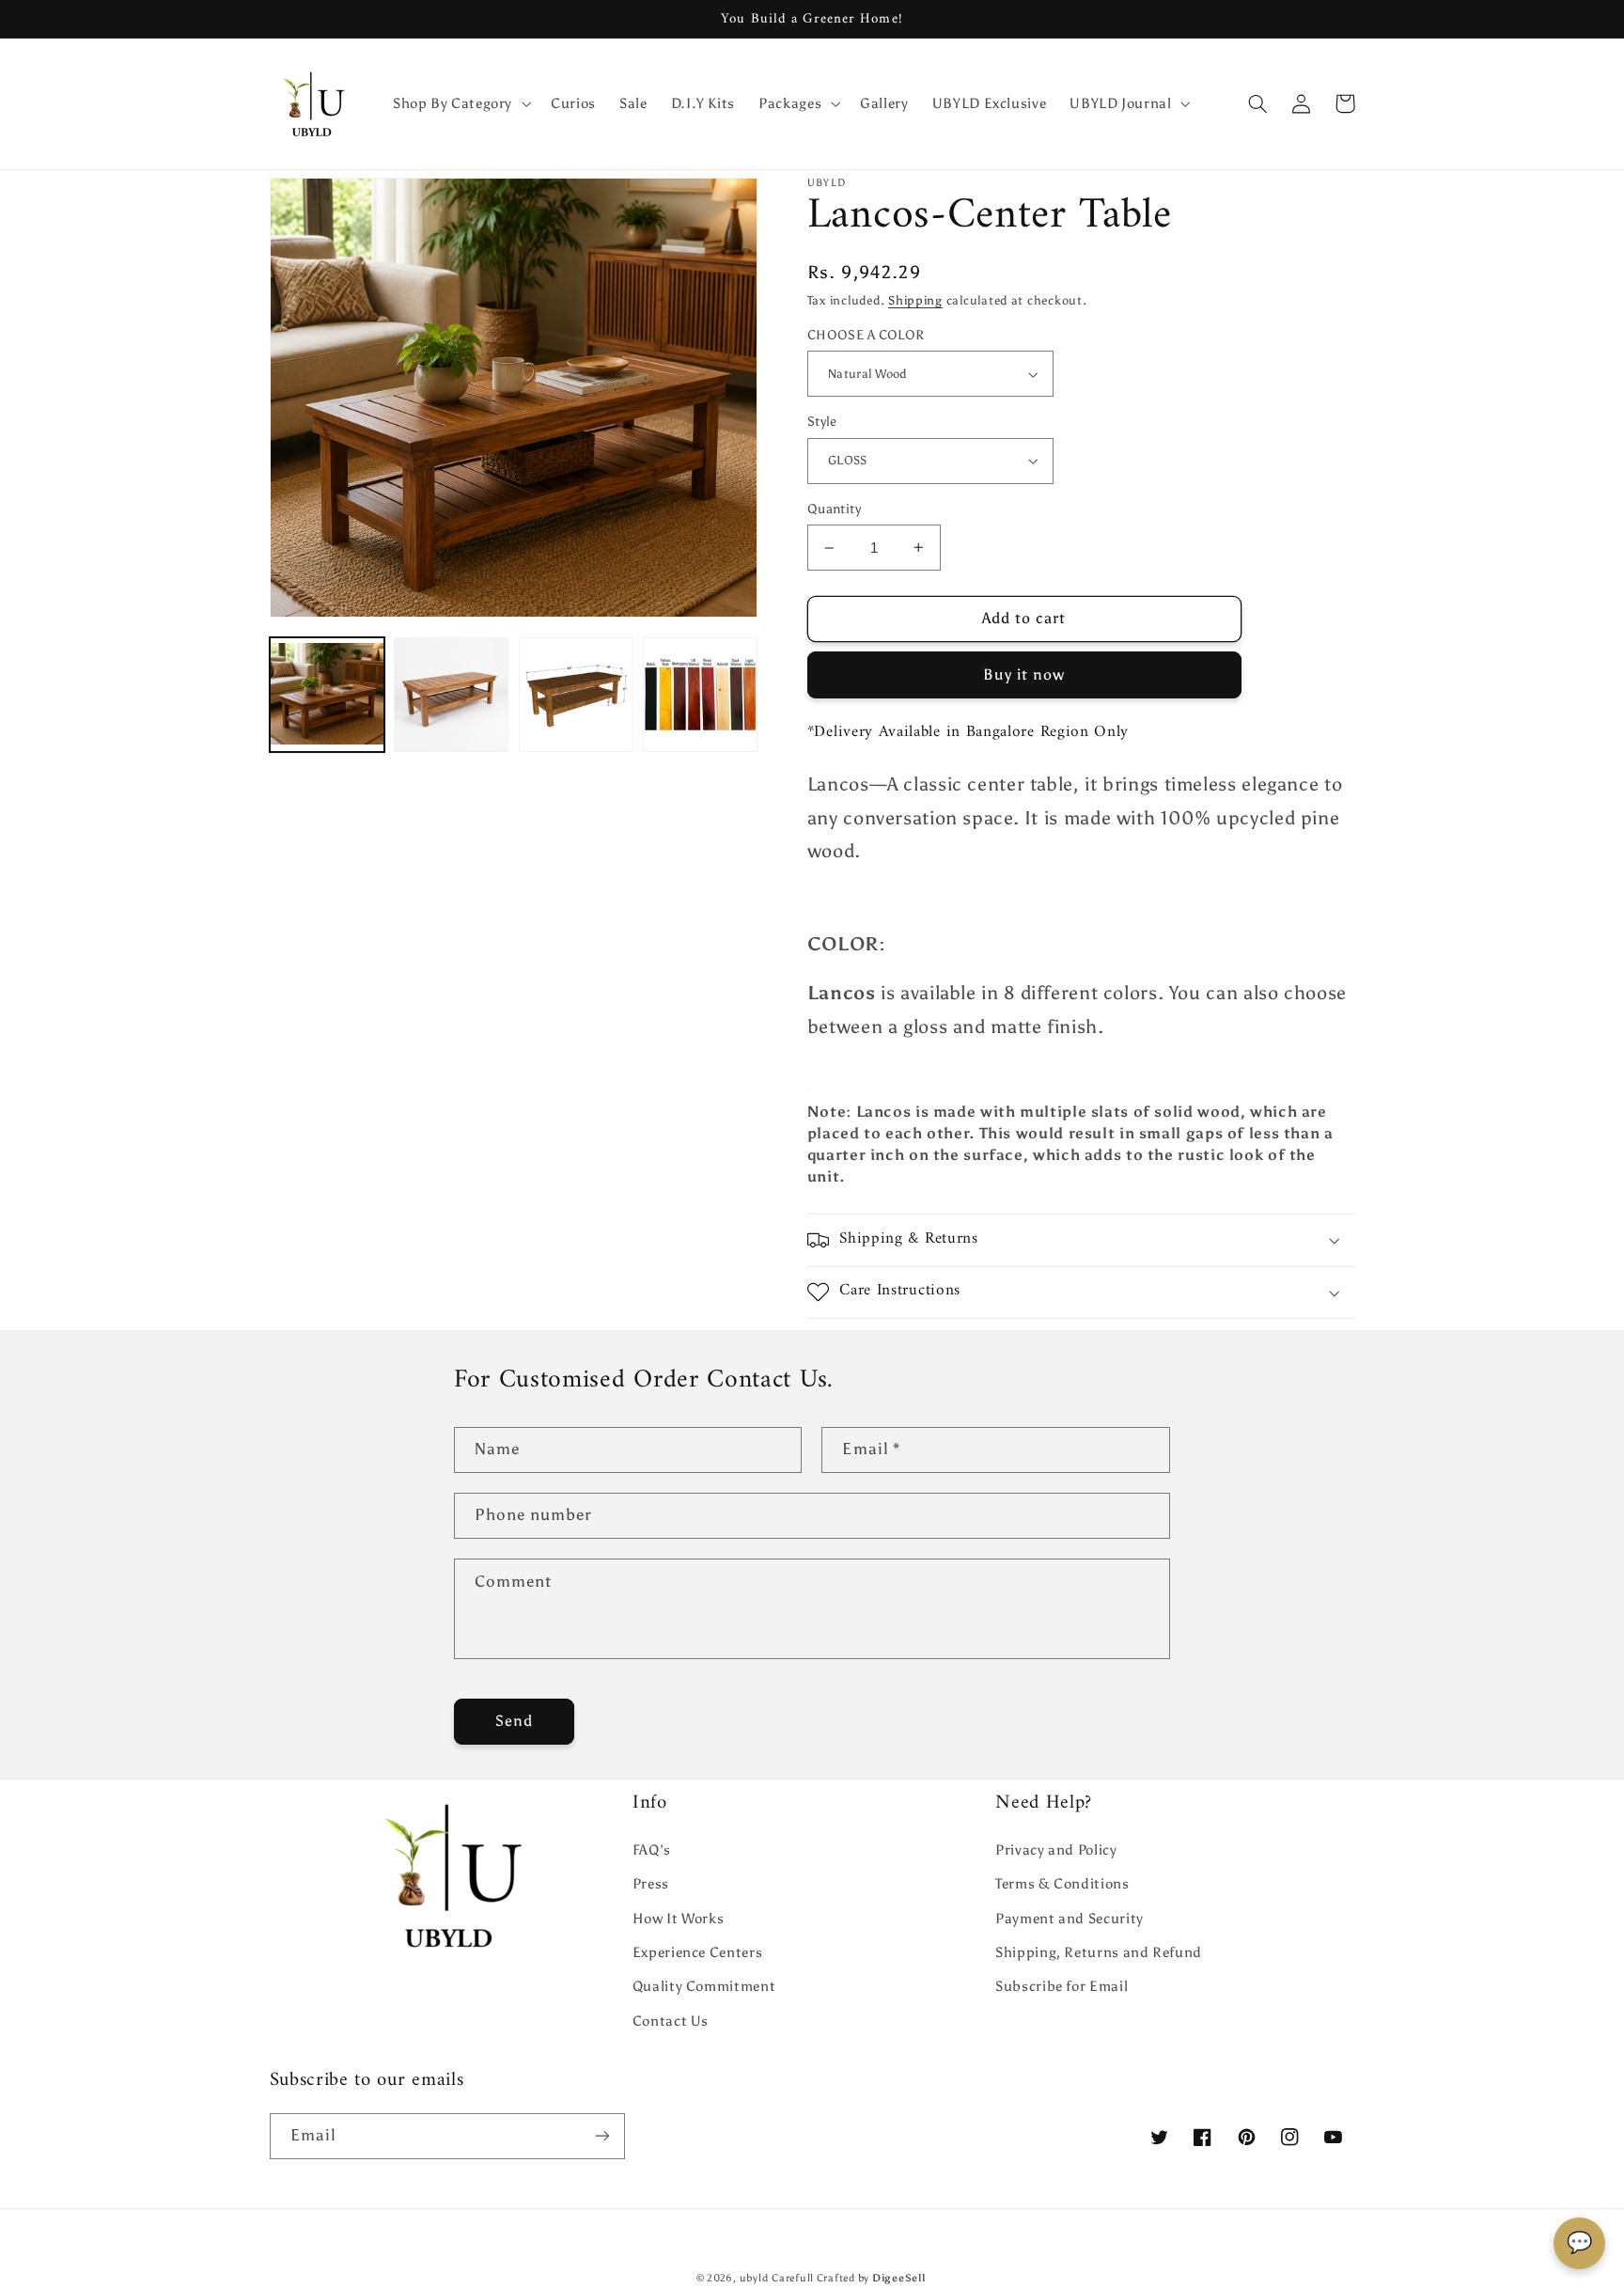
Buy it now (1024, 674)
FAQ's (652, 1850)
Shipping (915, 300)
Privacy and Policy (1056, 1850)
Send (514, 1721)
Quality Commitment (704, 1986)
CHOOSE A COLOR (866, 335)
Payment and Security (1070, 1919)
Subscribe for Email (1062, 1986)
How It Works (679, 1919)
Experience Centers (697, 1952)
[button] (460, 103)
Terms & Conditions (1062, 1884)
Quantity (834, 509)
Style (822, 422)
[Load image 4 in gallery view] (700, 695)
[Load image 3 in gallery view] (576, 695)
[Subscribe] (601, 2136)
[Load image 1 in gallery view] (327, 695)
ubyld (754, 2278)
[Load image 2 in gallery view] (451, 695)
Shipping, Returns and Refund (1099, 1952)
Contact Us (671, 2021)
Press (651, 1884)
